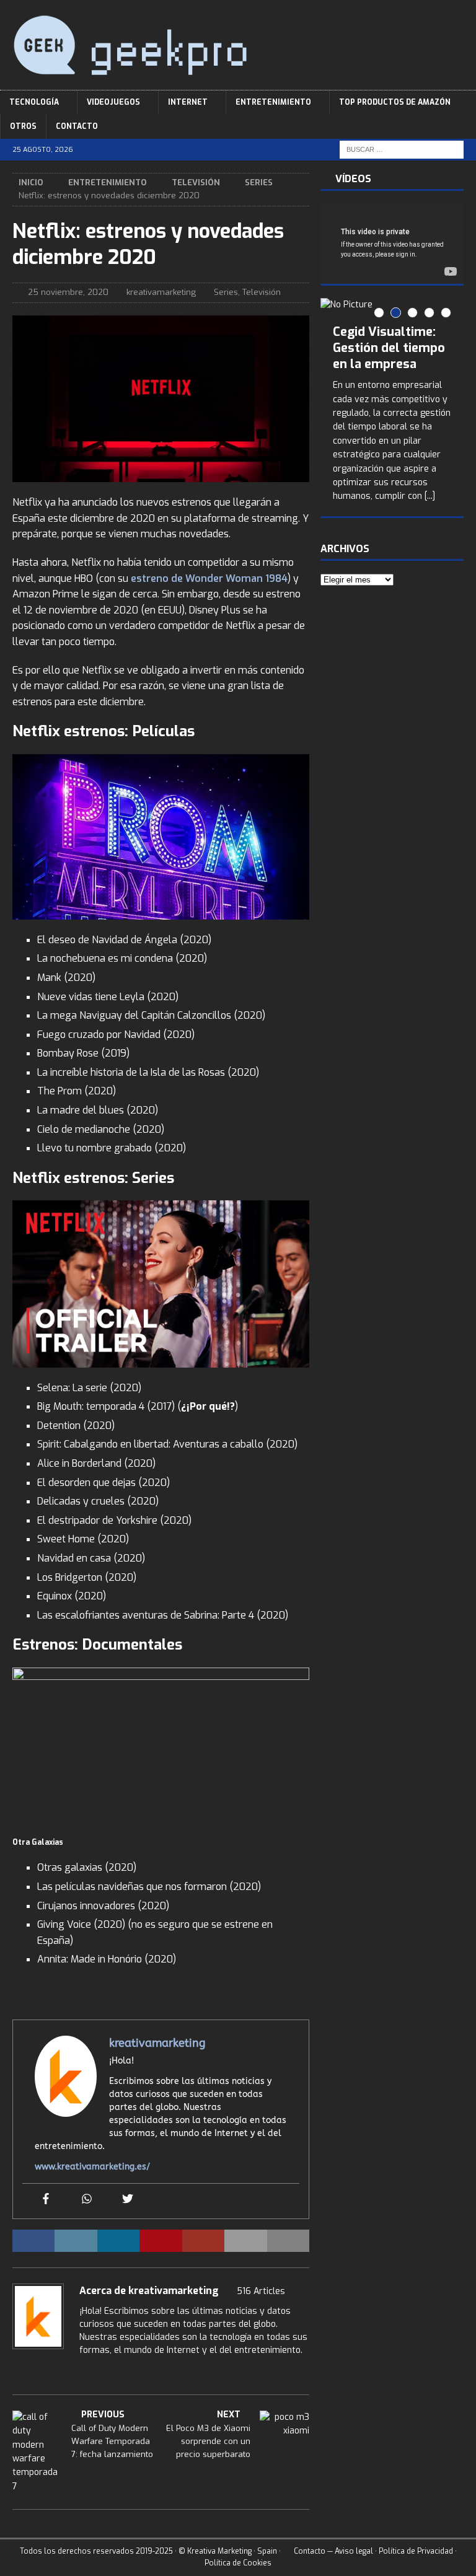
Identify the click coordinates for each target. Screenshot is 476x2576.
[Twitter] (128, 2200)
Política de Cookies (238, 2563)
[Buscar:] (402, 150)
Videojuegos (113, 102)
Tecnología (34, 102)
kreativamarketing (161, 292)
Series (226, 292)
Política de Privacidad (416, 2551)
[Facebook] (46, 2200)
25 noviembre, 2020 (68, 292)
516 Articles (261, 2291)
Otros (23, 126)
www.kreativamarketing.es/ (92, 2167)
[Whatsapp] (87, 2200)
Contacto (77, 126)
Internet (188, 102)
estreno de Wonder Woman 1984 (209, 578)
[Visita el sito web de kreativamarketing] (17, 2372)
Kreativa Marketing (219, 2551)
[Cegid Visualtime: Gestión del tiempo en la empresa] (392, 305)
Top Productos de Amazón (395, 102)
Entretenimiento (273, 102)
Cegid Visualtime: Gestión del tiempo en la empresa (389, 348)
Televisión (196, 182)
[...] (430, 496)
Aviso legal (354, 2551)
